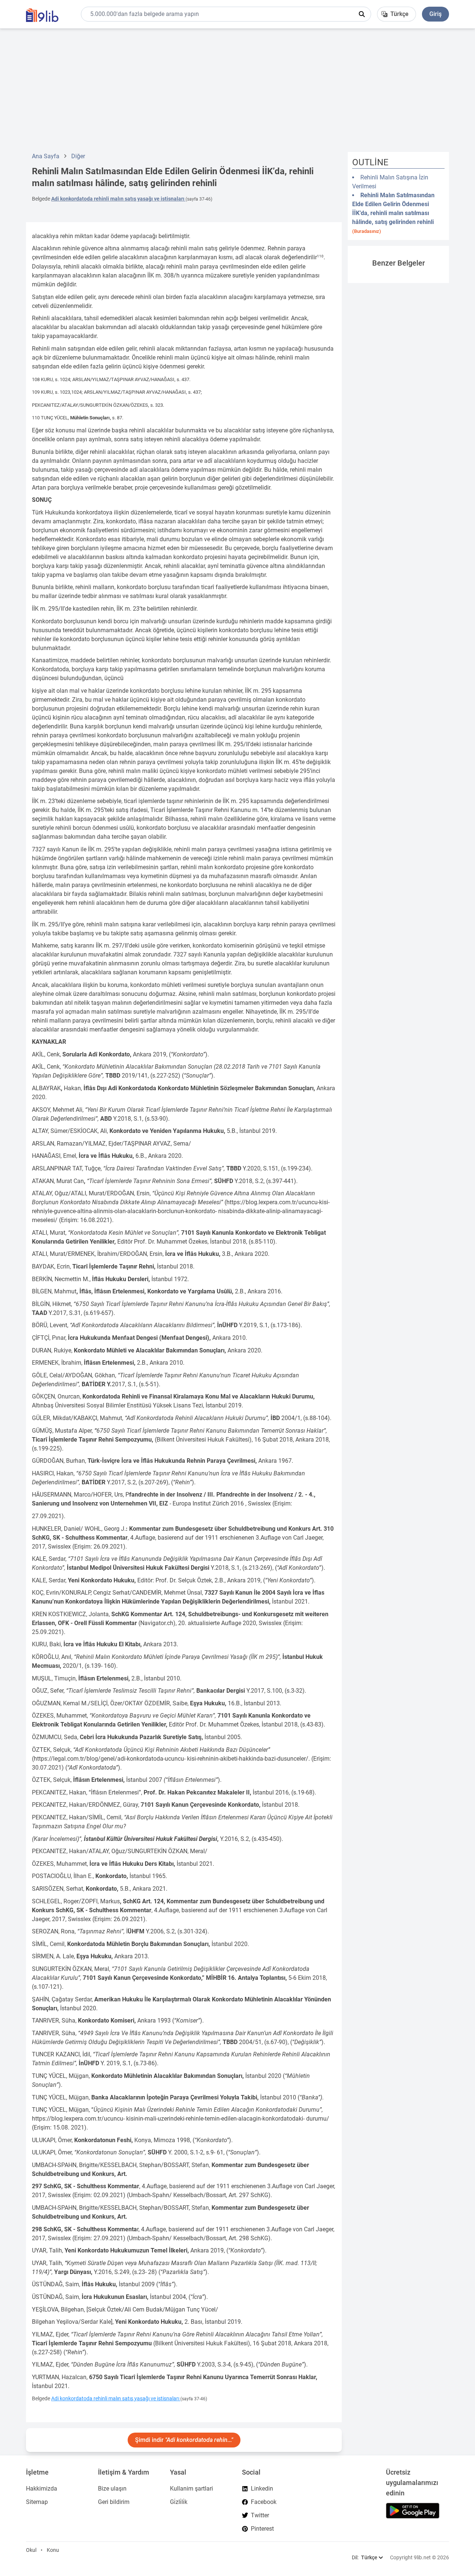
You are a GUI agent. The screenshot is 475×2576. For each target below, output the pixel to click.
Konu (53, 2550)
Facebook (264, 2502)
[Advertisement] (237, 90)
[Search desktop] (362, 14)
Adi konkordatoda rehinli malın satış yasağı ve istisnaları (118, 199)
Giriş (435, 14)
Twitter (260, 2515)
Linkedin (262, 2489)
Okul (31, 2550)
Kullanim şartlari (191, 2489)
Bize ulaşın (112, 2489)
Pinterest (262, 2529)
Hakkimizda (42, 2489)
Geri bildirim (114, 2502)
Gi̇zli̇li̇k (179, 2502)
